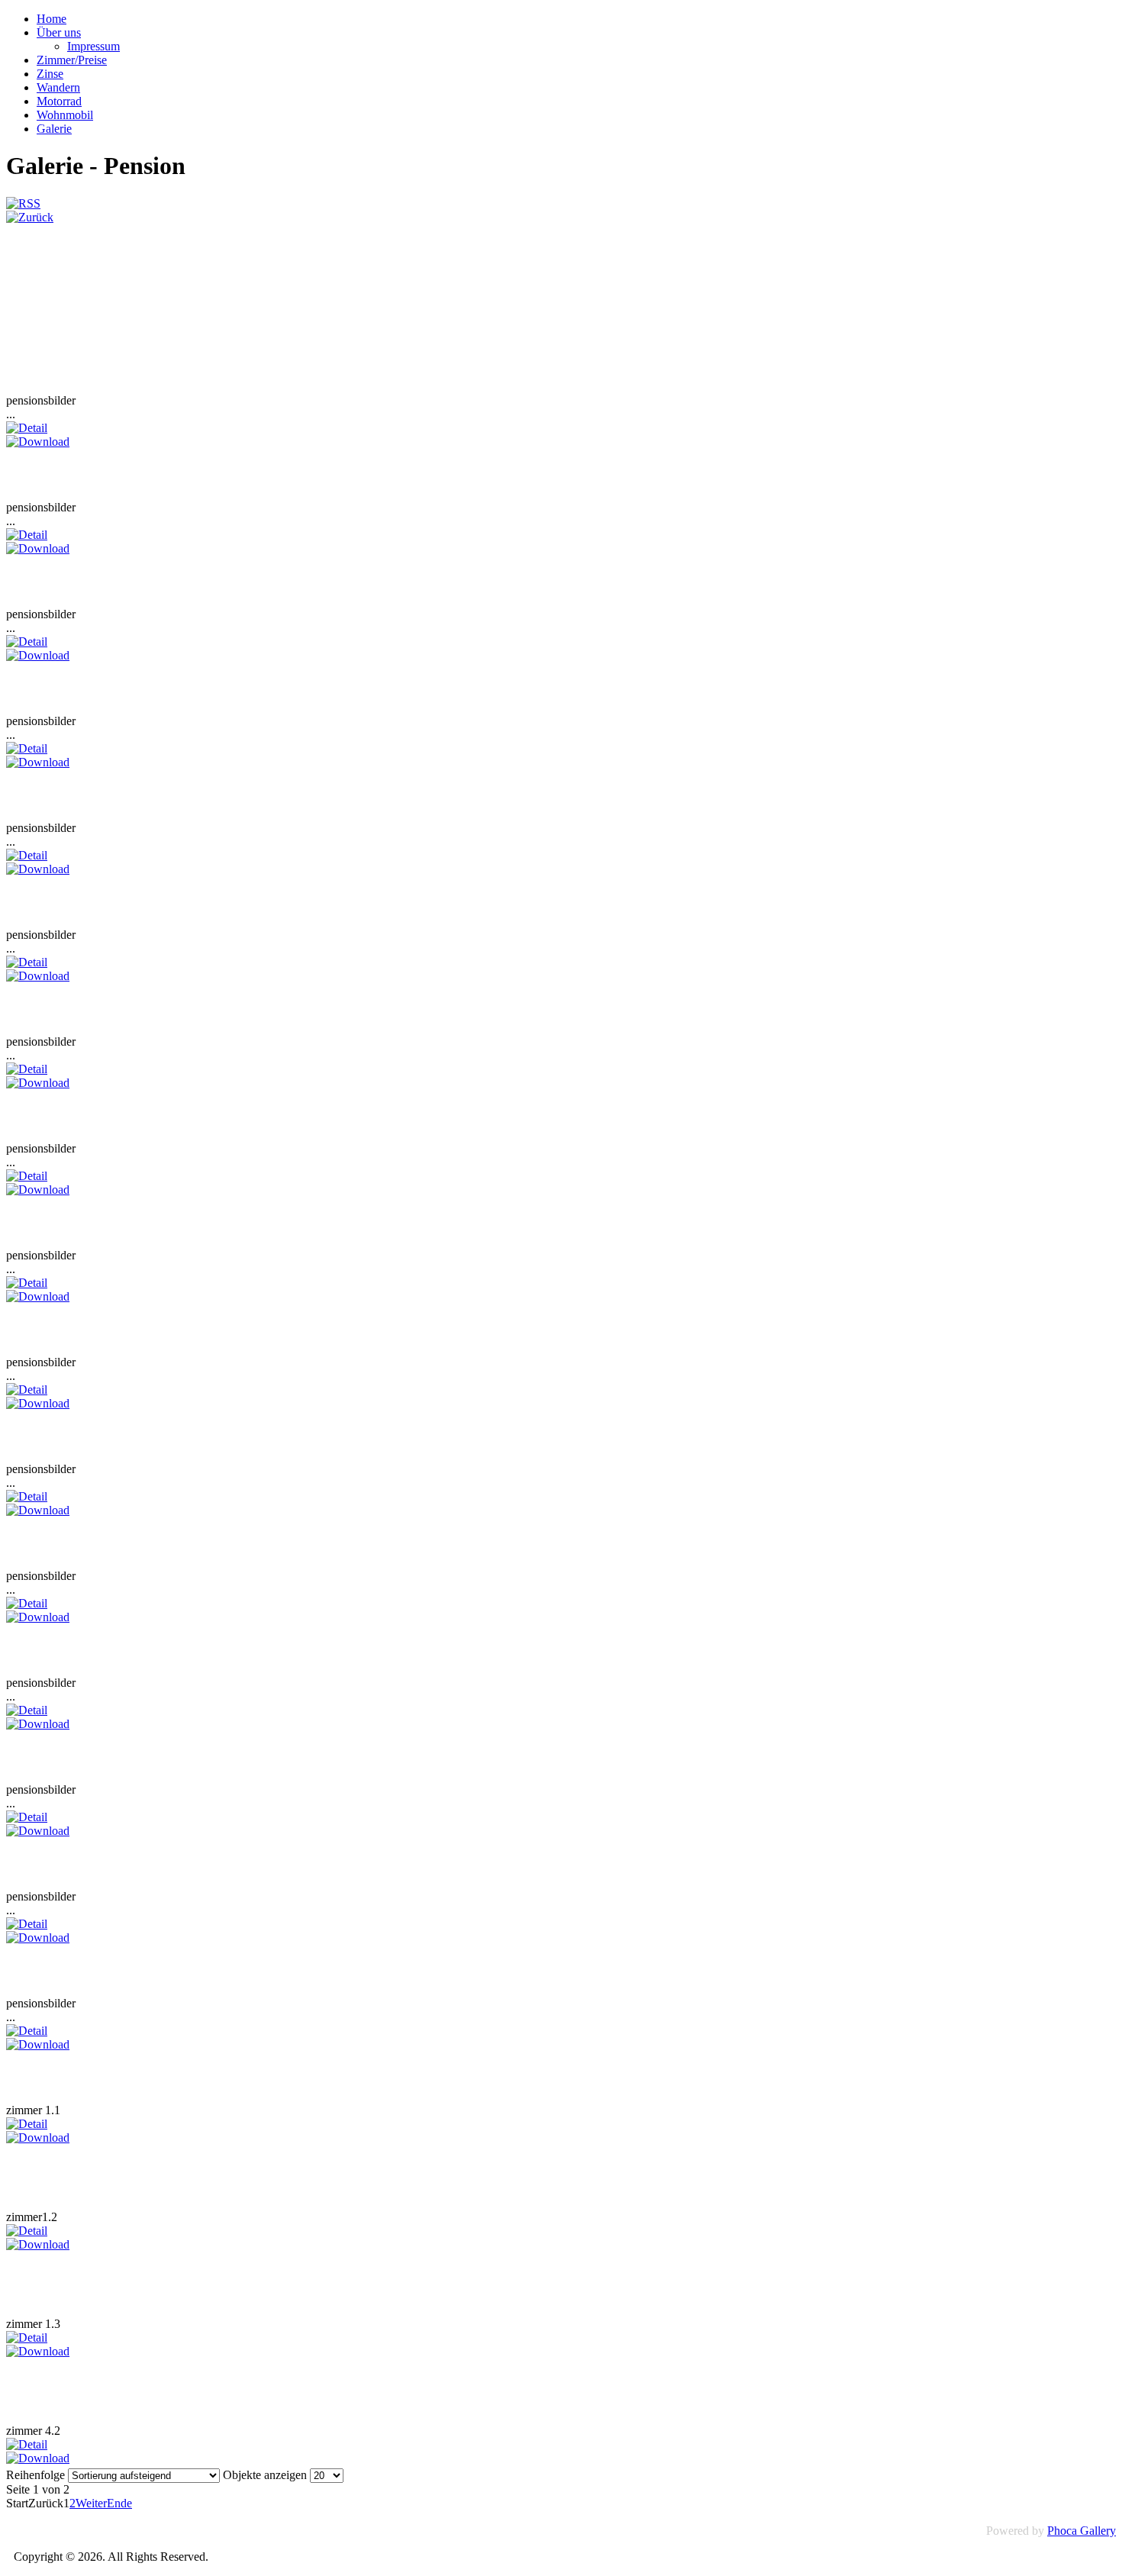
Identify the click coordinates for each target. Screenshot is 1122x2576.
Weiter (91, 2503)
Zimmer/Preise (72, 60)
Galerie (54, 129)
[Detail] (27, 428)
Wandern (58, 87)
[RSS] (23, 203)
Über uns (59, 32)
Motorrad (59, 101)
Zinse (50, 74)
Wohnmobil (65, 115)
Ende (119, 2503)
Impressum (93, 46)
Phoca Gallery (1082, 2531)
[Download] (38, 442)
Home (52, 19)
